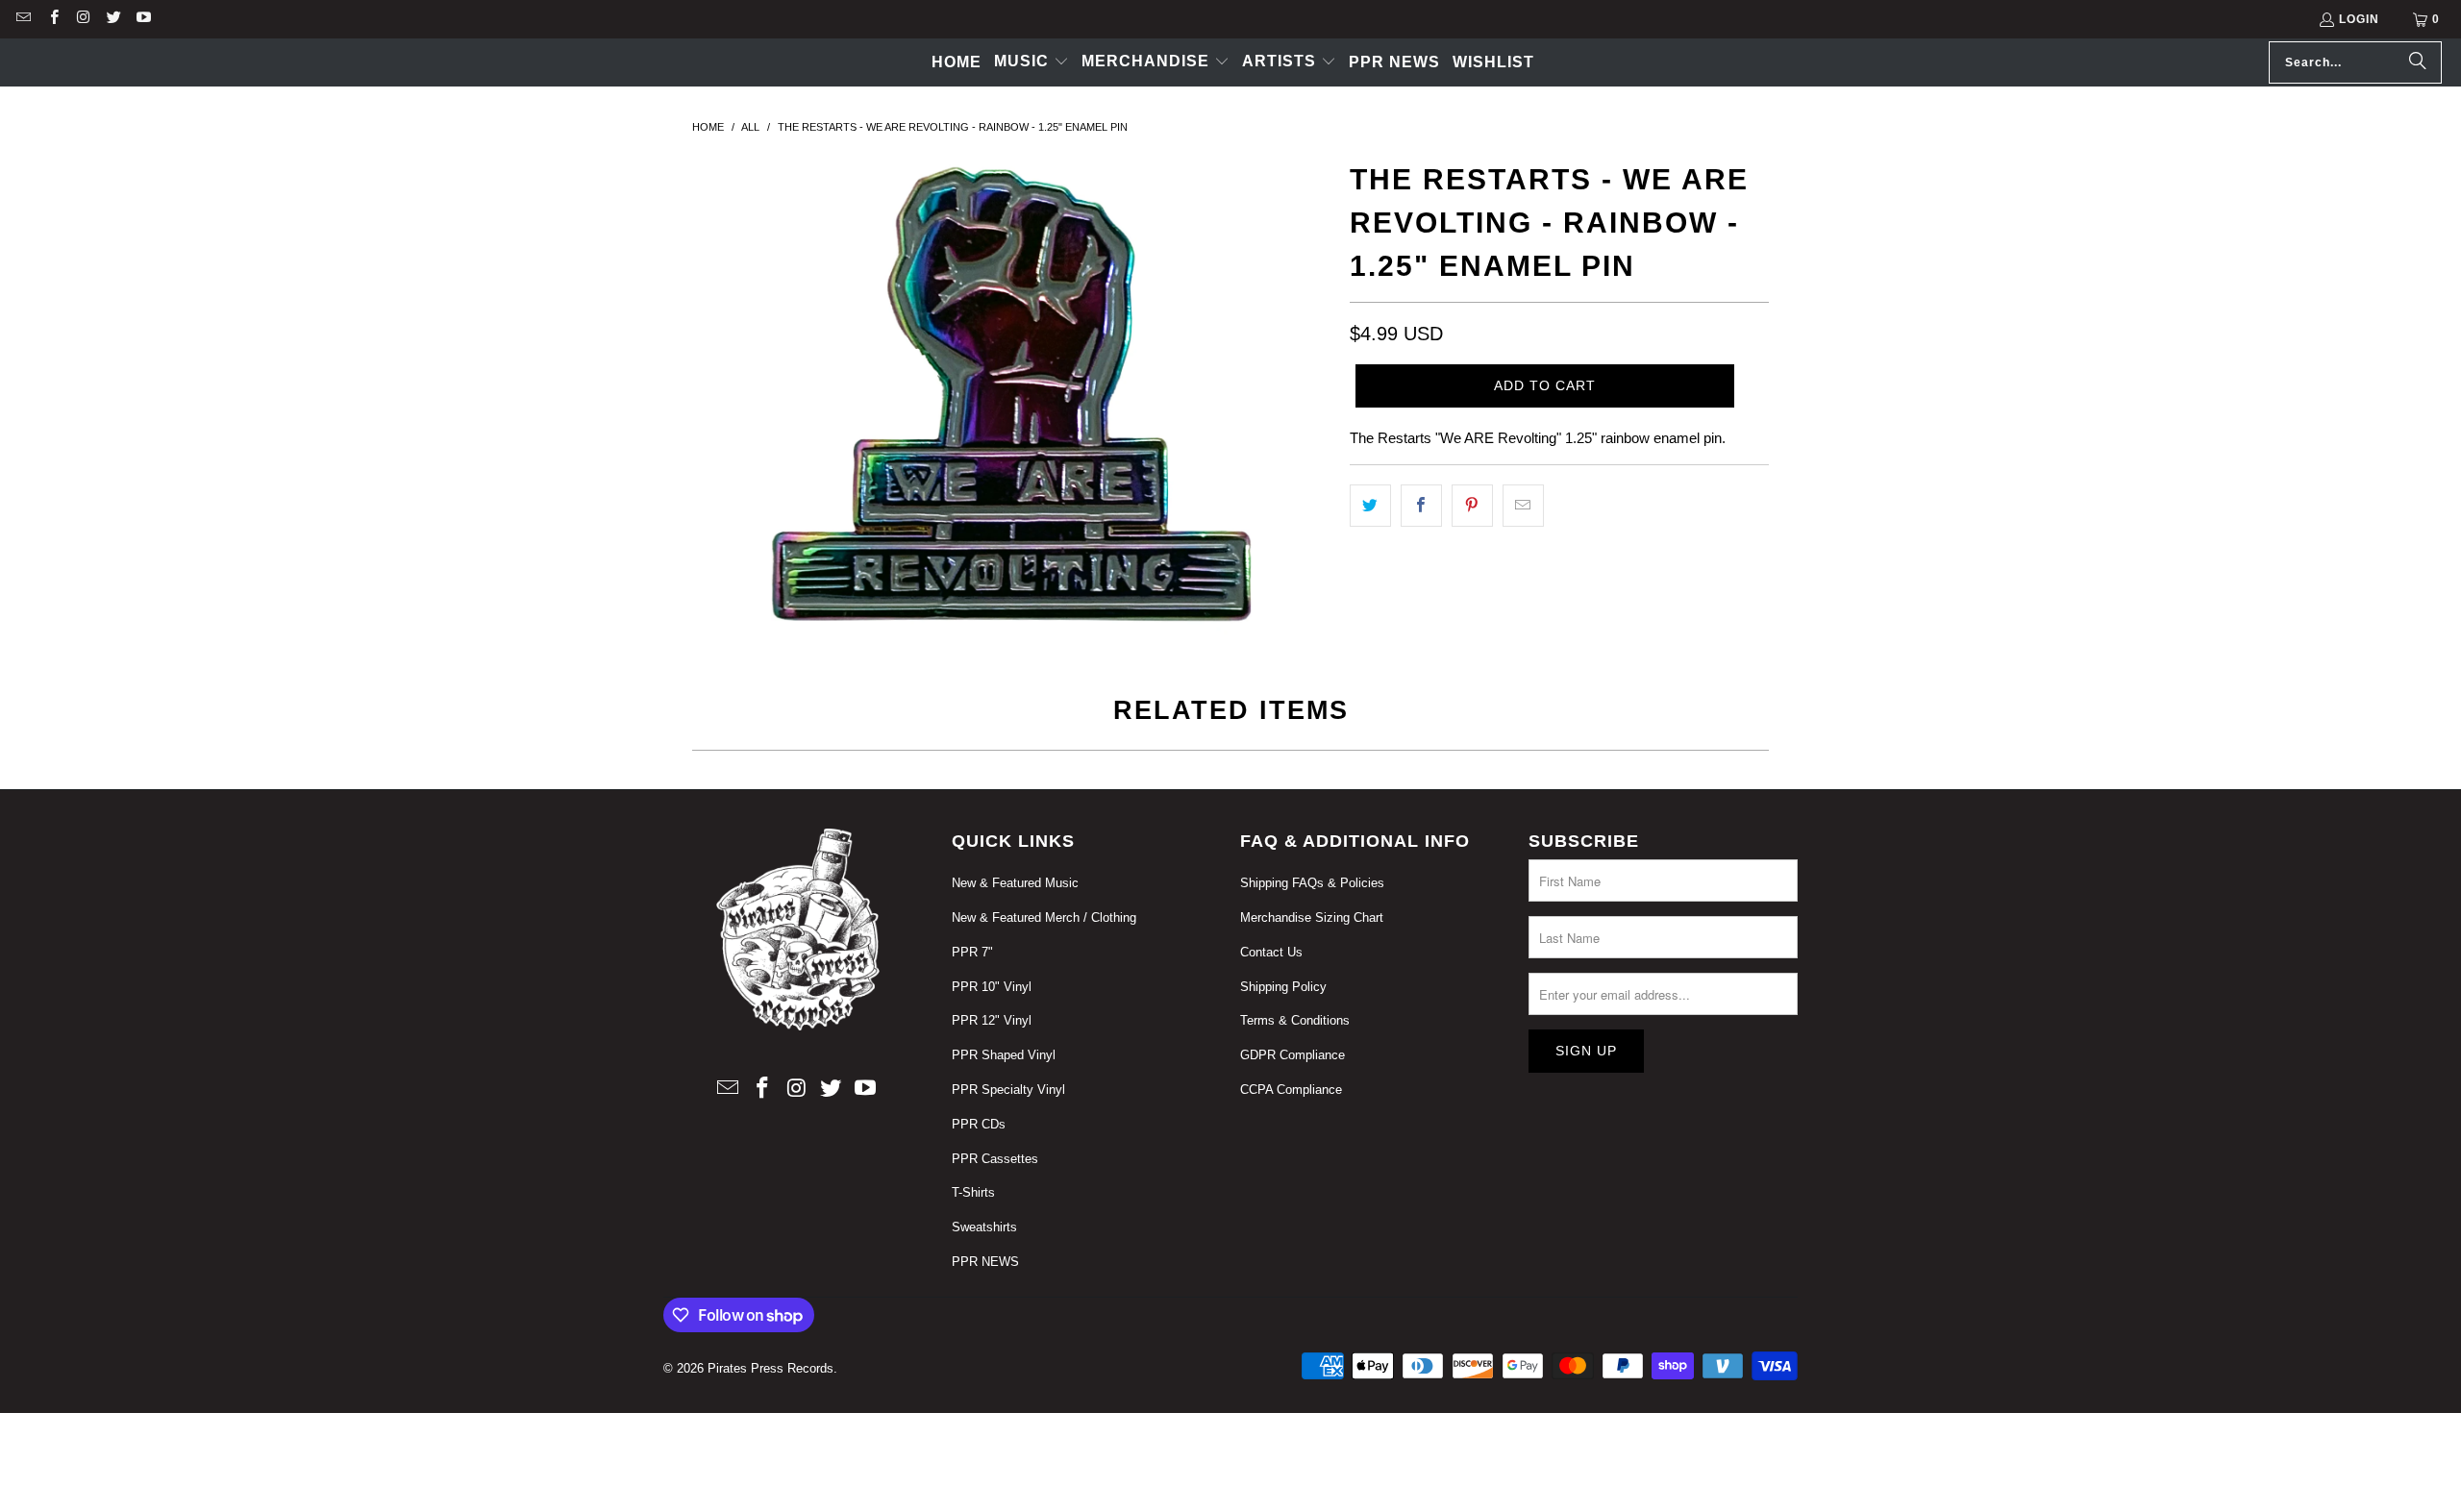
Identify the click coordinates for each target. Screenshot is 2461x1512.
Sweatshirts (984, 1227)
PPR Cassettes (995, 1159)
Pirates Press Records (771, 1368)
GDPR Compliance (1293, 1055)
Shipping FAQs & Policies (1312, 883)
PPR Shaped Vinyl (1004, 1055)
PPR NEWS (985, 1262)
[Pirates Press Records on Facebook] (52, 19)
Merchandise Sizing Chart (1312, 917)
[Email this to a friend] (1523, 506)
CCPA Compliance (1291, 1090)
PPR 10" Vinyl (992, 987)
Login (2359, 19)
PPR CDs (979, 1124)
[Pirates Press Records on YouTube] (143, 19)
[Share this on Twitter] (1370, 506)
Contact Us (1271, 952)
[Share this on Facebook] (1421, 506)
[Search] (2418, 62)
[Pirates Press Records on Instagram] (83, 19)
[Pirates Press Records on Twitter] (113, 19)
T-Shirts (973, 1192)
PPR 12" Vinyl (992, 1020)
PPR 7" (972, 952)
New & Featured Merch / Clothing (1044, 917)
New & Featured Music (1015, 883)
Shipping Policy (1283, 987)
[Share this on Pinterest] (1472, 506)
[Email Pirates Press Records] (23, 19)
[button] (1032, 62)
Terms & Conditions (1295, 1020)
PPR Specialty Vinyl (1008, 1090)
